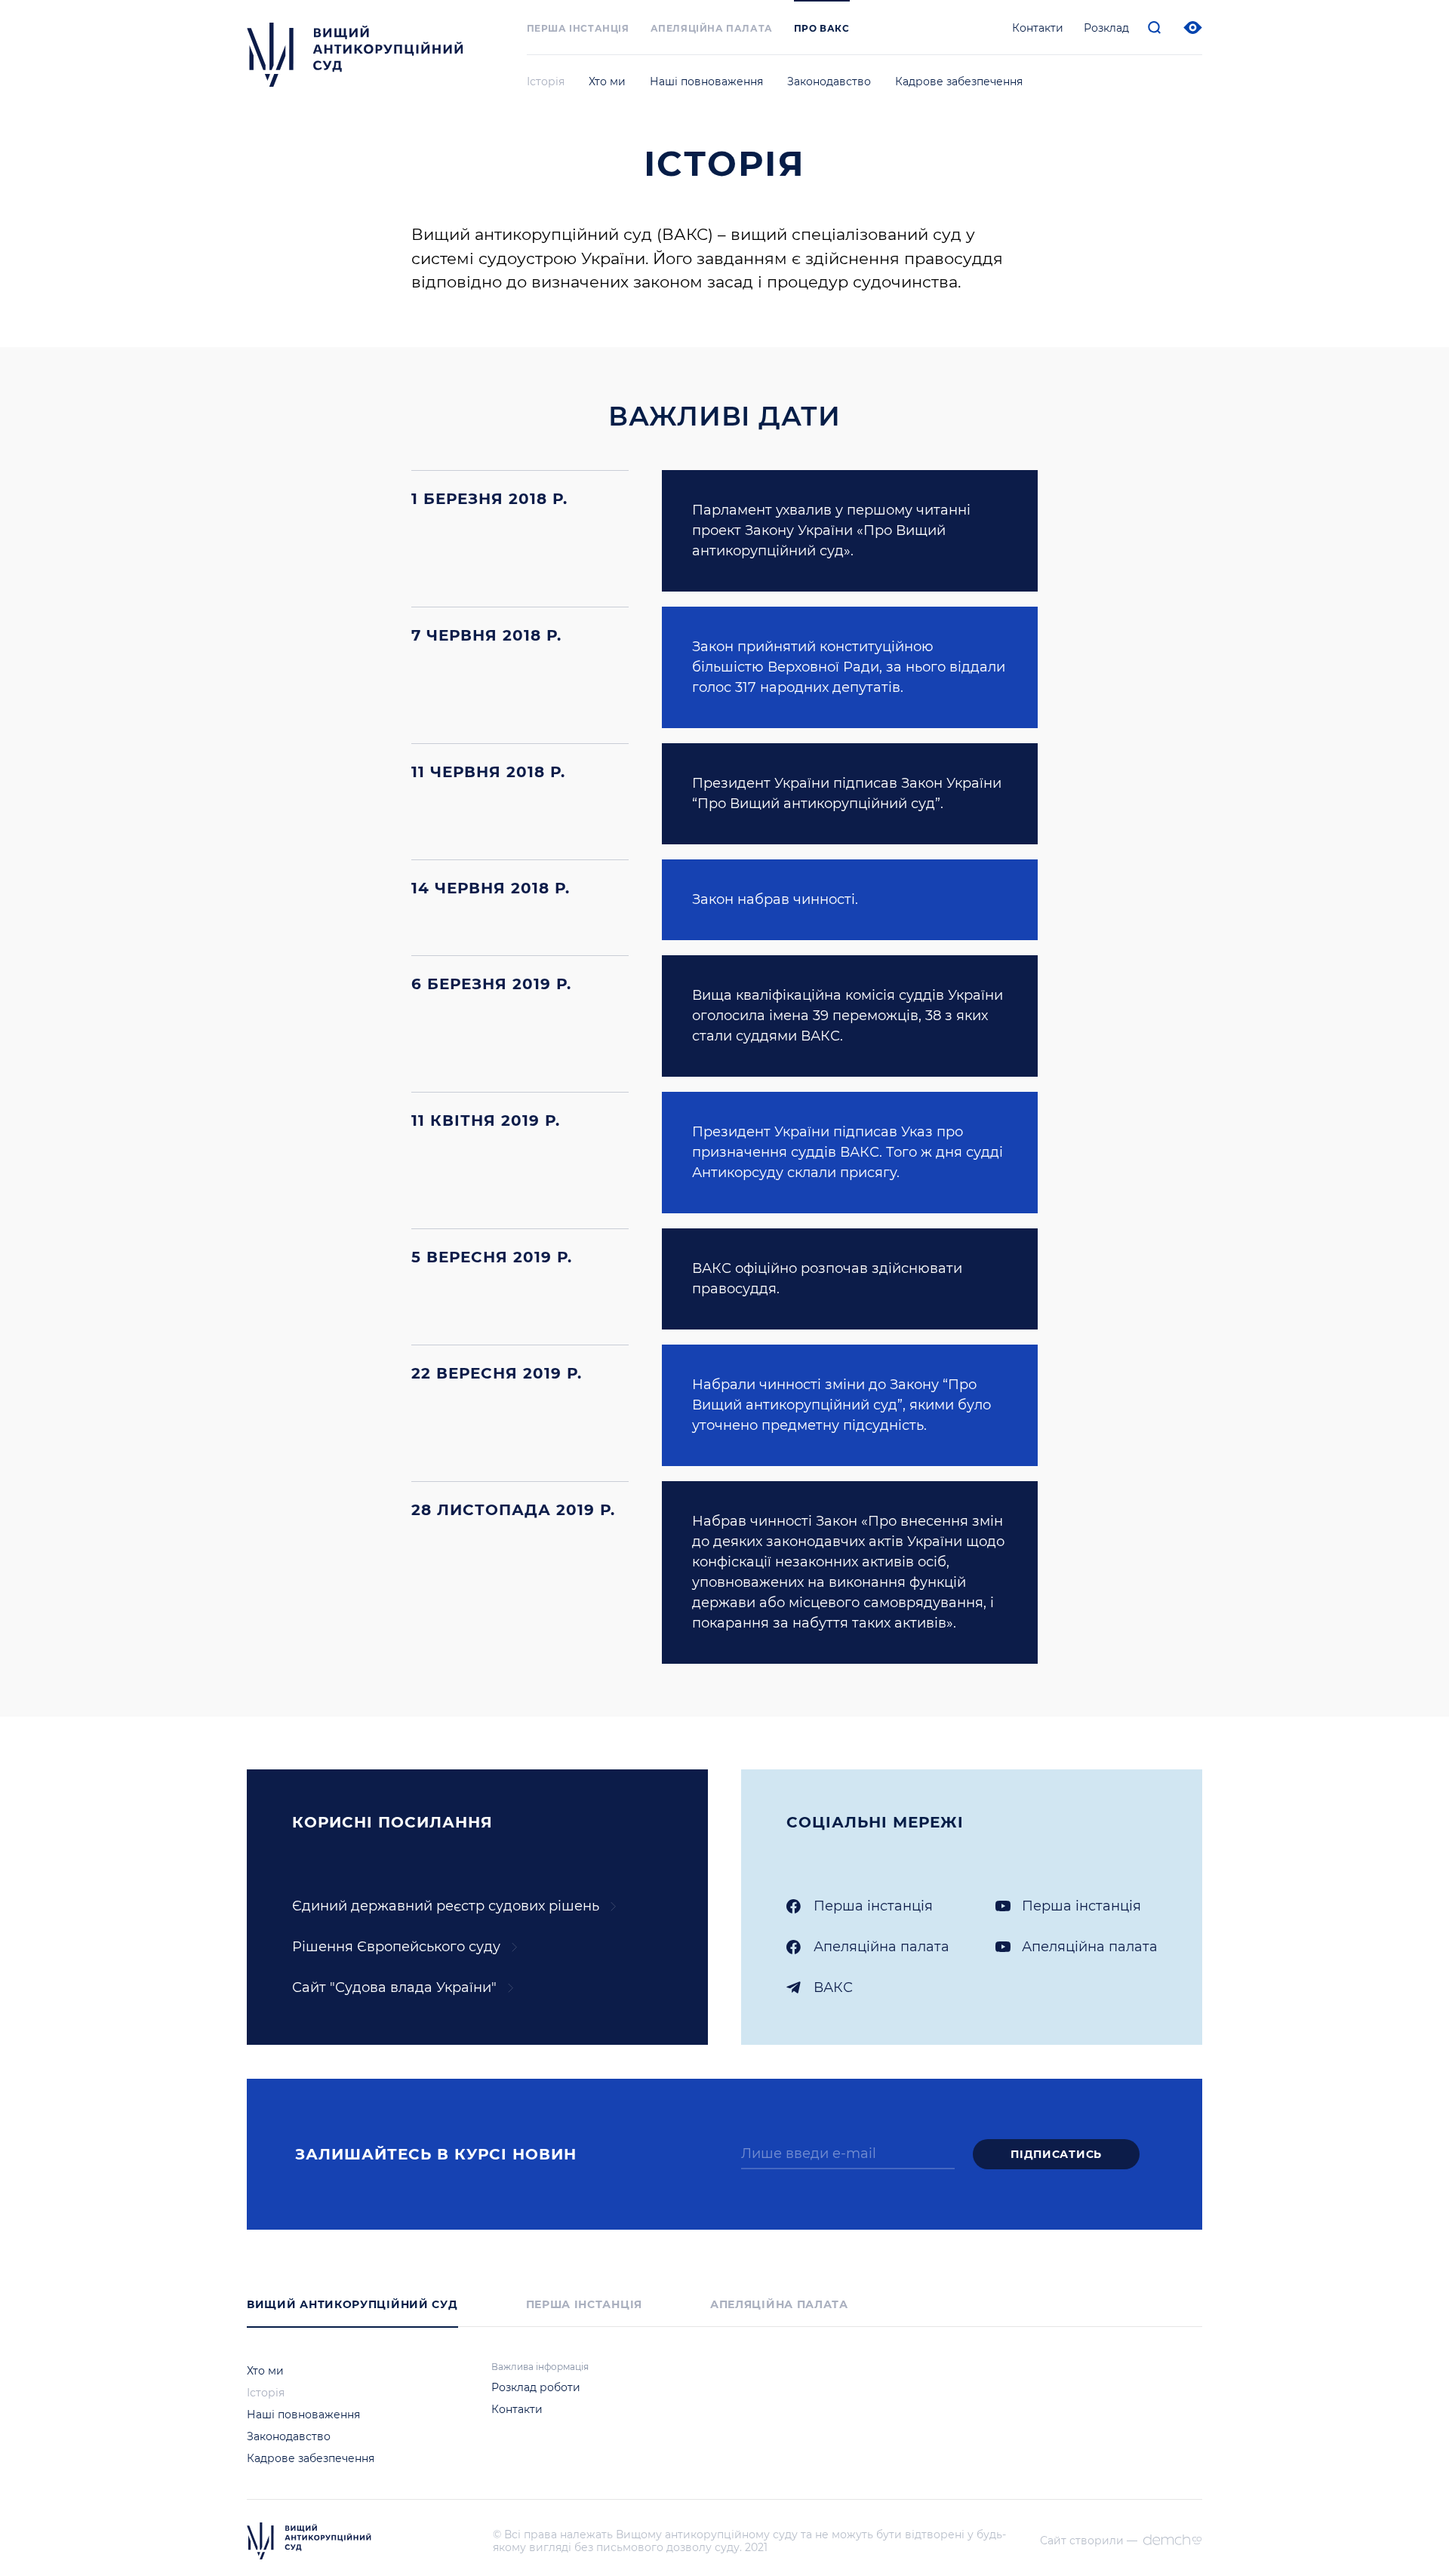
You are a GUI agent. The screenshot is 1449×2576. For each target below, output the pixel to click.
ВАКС (833, 1987)
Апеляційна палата (712, 28)
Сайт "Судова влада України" (394, 1987)
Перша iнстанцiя (578, 28)
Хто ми (607, 81)
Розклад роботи (536, 2387)
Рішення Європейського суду (396, 1947)
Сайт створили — (1089, 2541)
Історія (546, 81)
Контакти (1038, 28)
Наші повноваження (706, 81)
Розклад (1106, 28)
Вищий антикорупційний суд (352, 2304)
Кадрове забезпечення (959, 81)
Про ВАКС (822, 28)
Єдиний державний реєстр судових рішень (446, 1906)
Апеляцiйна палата (881, 1947)
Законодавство (829, 81)
